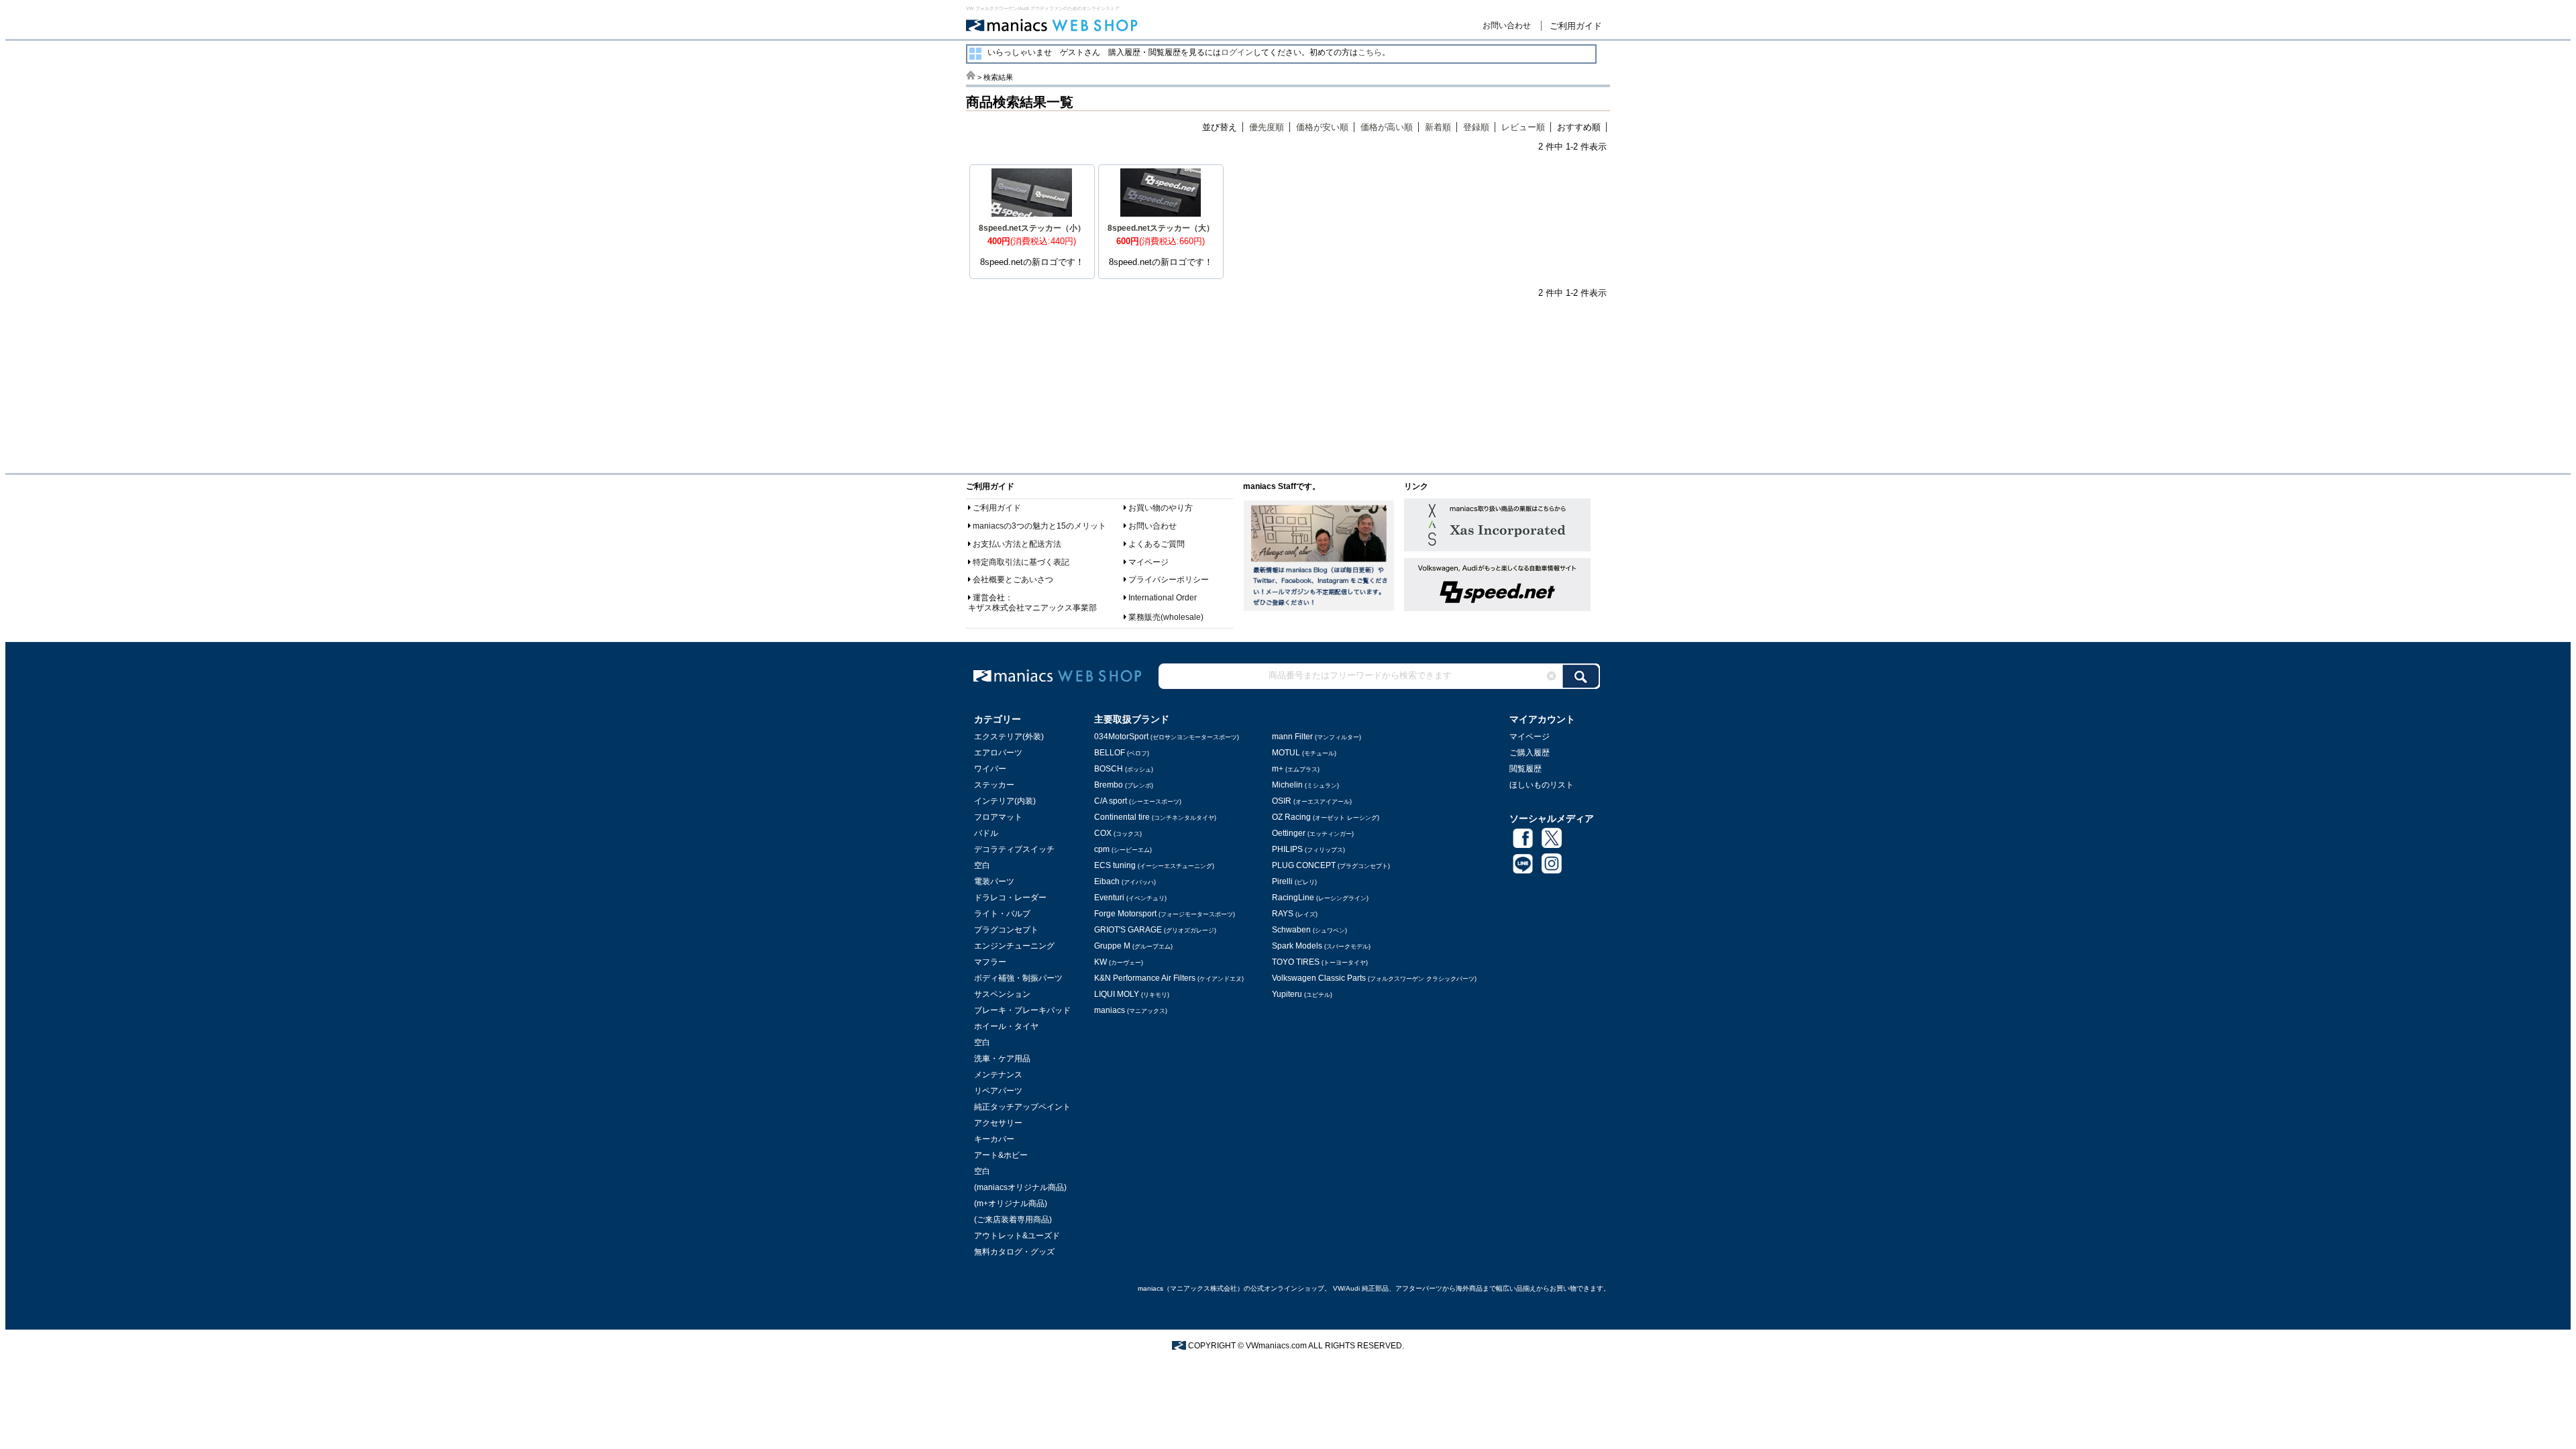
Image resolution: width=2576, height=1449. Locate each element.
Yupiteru (1302, 994)
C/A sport (1138, 801)
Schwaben (1309, 930)
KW (1119, 962)
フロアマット (998, 817)
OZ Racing (1326, 817)
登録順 (1476, 127)
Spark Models (1321, 946)
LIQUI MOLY (1132, 994)
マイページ (1148, 562)
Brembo (1124, 785)
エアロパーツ (998, 753)
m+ (1296, 769)
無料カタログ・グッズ (1014, 1252)
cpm (1123, 849)
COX (1118, 833)
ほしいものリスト (1542, 785)
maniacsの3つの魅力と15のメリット (1039, 526)
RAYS (1295, 914)
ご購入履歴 (1529, 753)
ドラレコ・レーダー (1010, 898)
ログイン (1237, 52)
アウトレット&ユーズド (1017, 1236)
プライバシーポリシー (1169, 580)
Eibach (1125, 881)
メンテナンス (998, 1075)
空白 (982, 865)
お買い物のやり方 (1161, 508)
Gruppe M (1133, 946)
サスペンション (1002, 994)
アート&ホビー (1001, 1155)
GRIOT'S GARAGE (1155, 930)
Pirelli (1294, 881)
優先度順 (1267, 127)
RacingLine (1320, 898)
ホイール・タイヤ (1006, 1026)
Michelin (1305, 785)
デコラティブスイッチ (1014, 849)
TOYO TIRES (1320, 962)
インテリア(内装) (1005, 801)
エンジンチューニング (1014, 946)
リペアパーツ (998, 1091)
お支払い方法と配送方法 (1017, 544)
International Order (1163, 598)
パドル (986, 833)
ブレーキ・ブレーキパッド (1022, 1010)
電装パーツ (994, 881)
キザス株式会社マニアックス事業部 (1032, 608)
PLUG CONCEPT (1331, 865)
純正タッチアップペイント (1022, 1107)
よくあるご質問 (1157, 544)
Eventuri (1130, 898)
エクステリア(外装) (1009, 737)
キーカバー (994, 1139)
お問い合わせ (1507, 25)
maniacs (1131, 1010)
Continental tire (1155, 817)
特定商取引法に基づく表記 (1021, 562)
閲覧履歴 (1525, 769)
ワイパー (990, 769)
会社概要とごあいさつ (1013, 580)
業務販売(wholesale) (1166, 617)
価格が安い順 (1322, 127)
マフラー (990, 962)
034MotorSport (1167, 737)
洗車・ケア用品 (1002, 1059)
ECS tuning (1154, 865)
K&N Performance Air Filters (1169, 978)
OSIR (1312, 801)
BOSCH (1124, 769)
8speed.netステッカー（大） (1161, 228)
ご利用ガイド (1576, 26)
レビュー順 (1523, 127)
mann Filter (1317, 737)
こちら (1370, 52)
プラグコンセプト (1006, 930)
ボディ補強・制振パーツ (1018, 978)
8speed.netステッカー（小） (1032, 228)
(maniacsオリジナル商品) (1020, 1187)
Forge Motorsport (1165, 914)
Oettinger (1313, 833)
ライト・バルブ (1002, 914)
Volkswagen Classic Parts (1374, 978)
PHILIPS (1308, 849)
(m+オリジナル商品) (1011, 1203)
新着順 (1438, 127)
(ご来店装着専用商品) (1013, 1220)
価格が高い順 (1387, 127)
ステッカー (994, 785)
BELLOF (1122, 753)
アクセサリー (998, 1123)
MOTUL (1304, 753)
